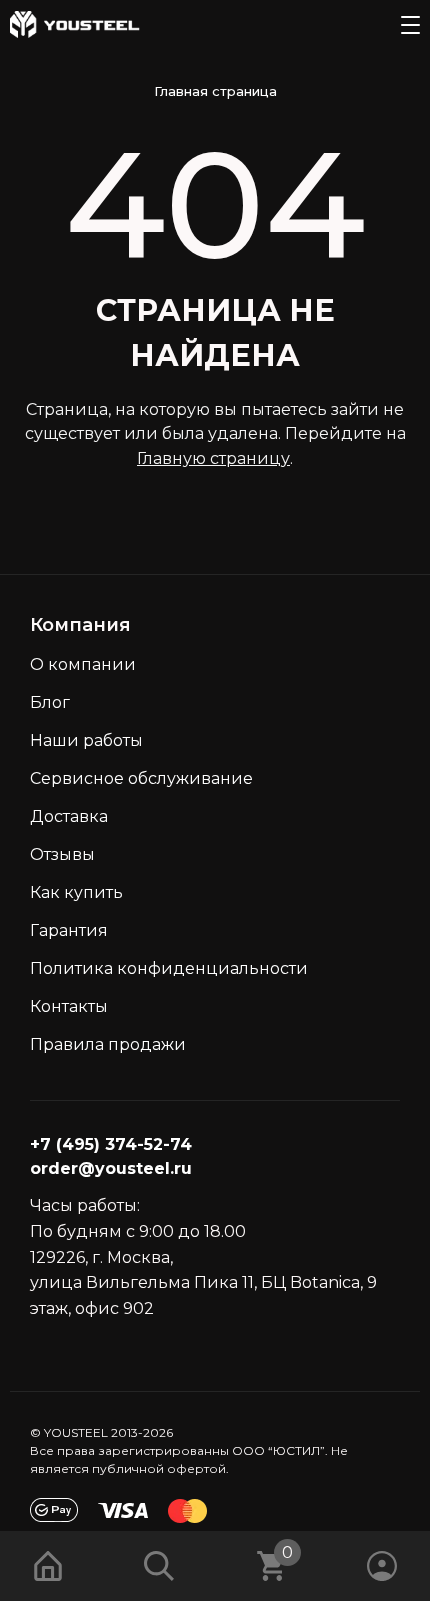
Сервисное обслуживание (141, 778)
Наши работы (86, 740)
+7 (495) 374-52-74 (111, 1144)
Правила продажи (108, 1044)
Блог (50, 702)
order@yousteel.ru (111, 1168)
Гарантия (69, 930)
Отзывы (62, 854)
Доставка (69, 816)
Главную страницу (213, 458)
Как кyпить (76, 892)
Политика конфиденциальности (169, 968)
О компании (83, 664)
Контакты (69, 1006)
